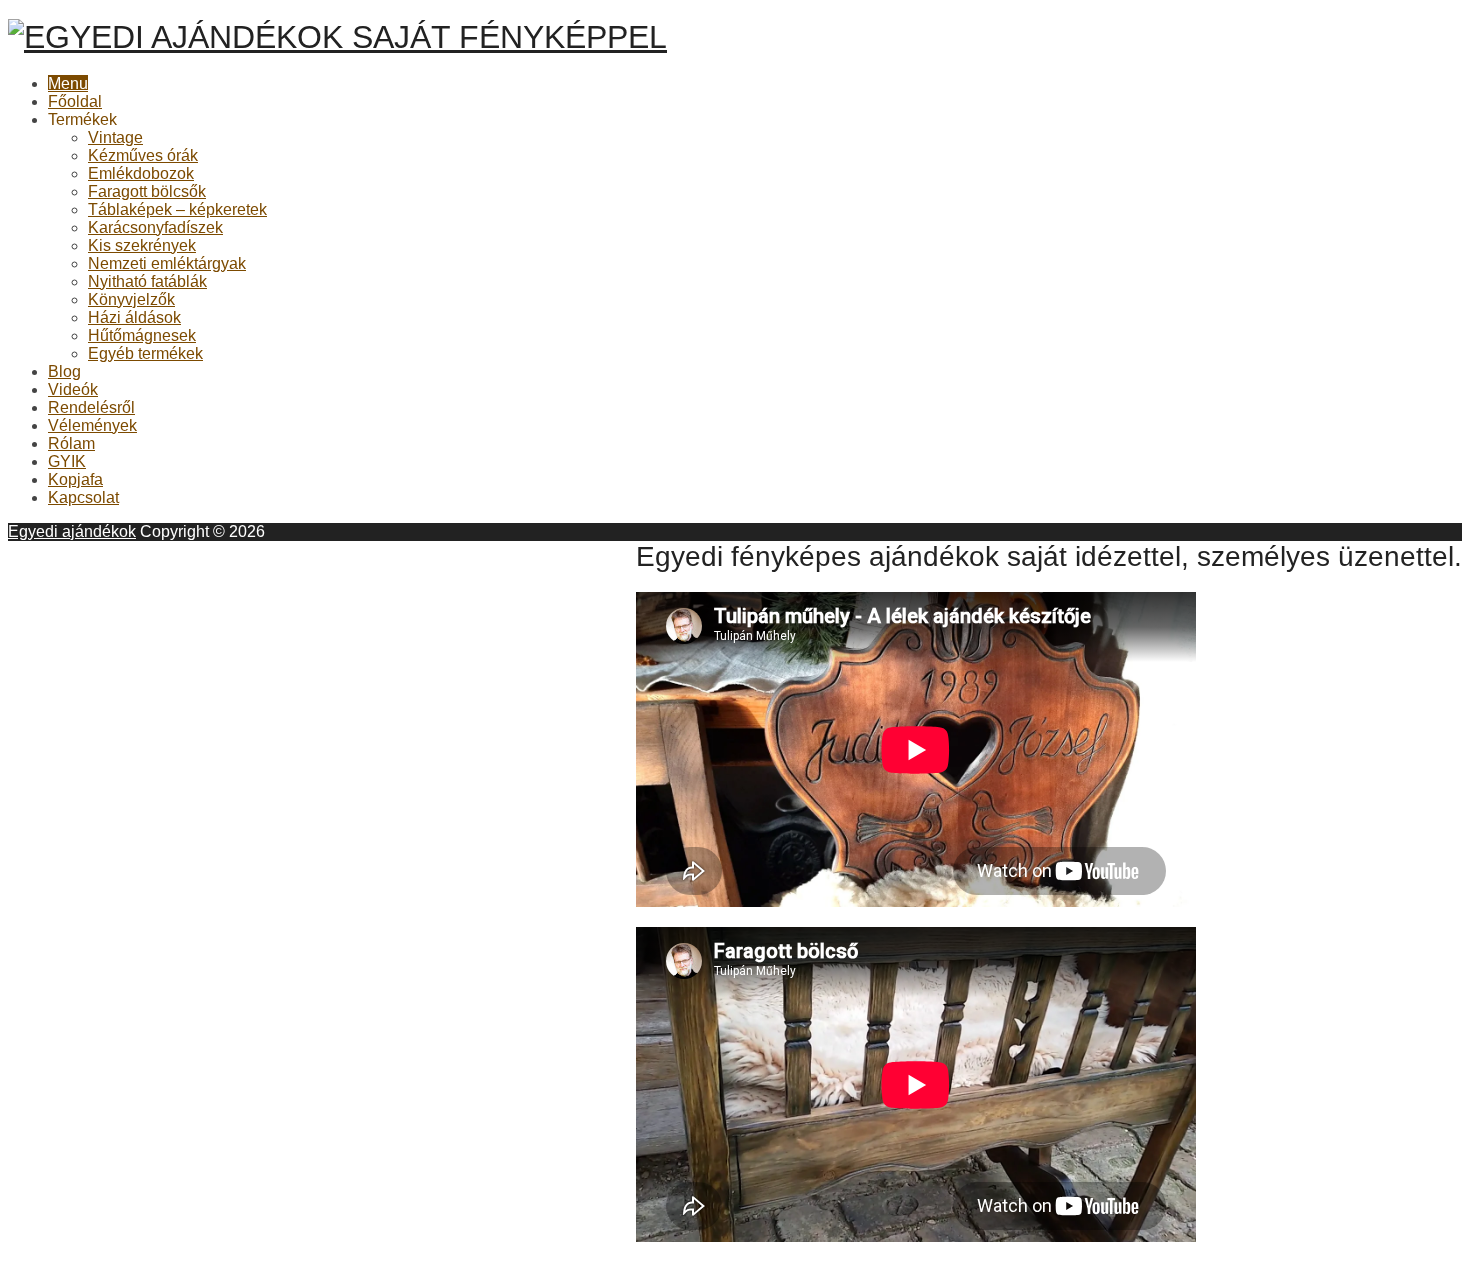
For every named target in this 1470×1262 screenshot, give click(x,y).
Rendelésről (91, 407)
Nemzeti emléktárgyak (167, 263)
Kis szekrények (142, 245)
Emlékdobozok (141, 173)
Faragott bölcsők (147, 191)
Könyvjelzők (131, 299)
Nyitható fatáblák (147, 281)
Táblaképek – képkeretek (177, 209)
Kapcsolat (83, 497)
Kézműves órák (143, 155)
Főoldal (75, 101)
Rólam (71, 443)
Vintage (115, 137)
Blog (64, 371)
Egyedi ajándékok (72, 531)
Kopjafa (75, 479)
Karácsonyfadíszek (155, 227)
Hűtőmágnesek (142, 335)
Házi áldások (134, 317)
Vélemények (92, 425)
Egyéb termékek (145, 353)
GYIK (67, 461)
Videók (73, 389)
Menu (68, 83)
